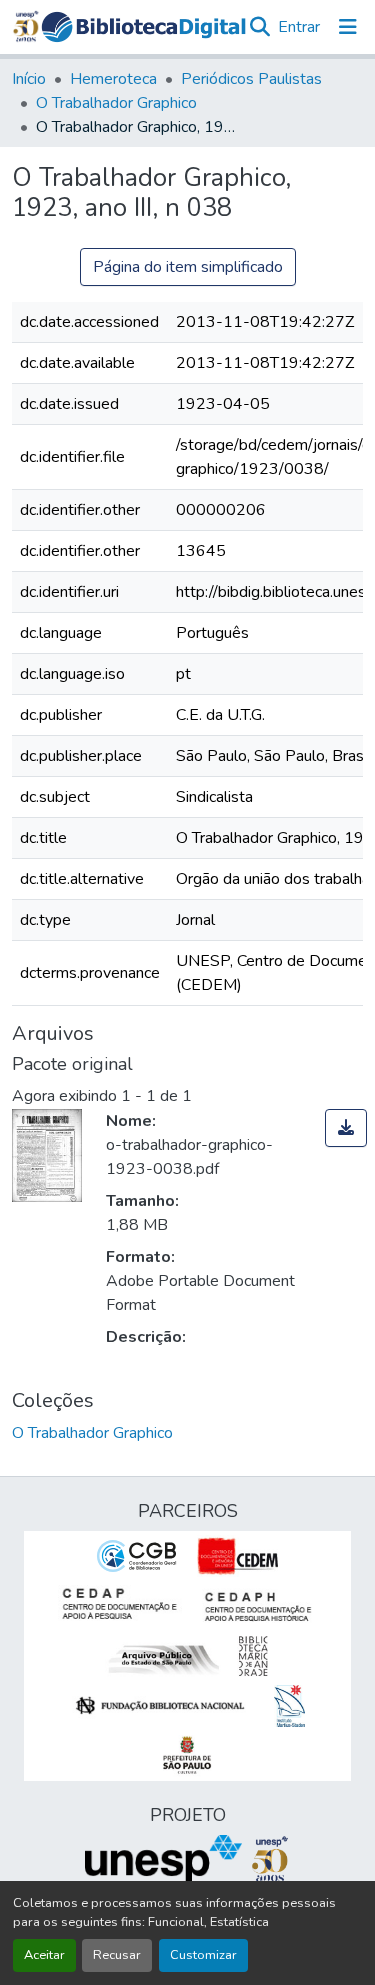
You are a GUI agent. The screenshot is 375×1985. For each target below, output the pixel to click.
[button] (143, 27)
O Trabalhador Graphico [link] (116, 103)
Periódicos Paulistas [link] (251, 79)
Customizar (203, 1955)
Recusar (117, 1955)
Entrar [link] (299, 27)
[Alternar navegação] (348, 27)
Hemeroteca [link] (113, 79)
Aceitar (44, 1955)
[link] (346, 1128)
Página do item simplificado (188, 267)
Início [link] (29, 79)
